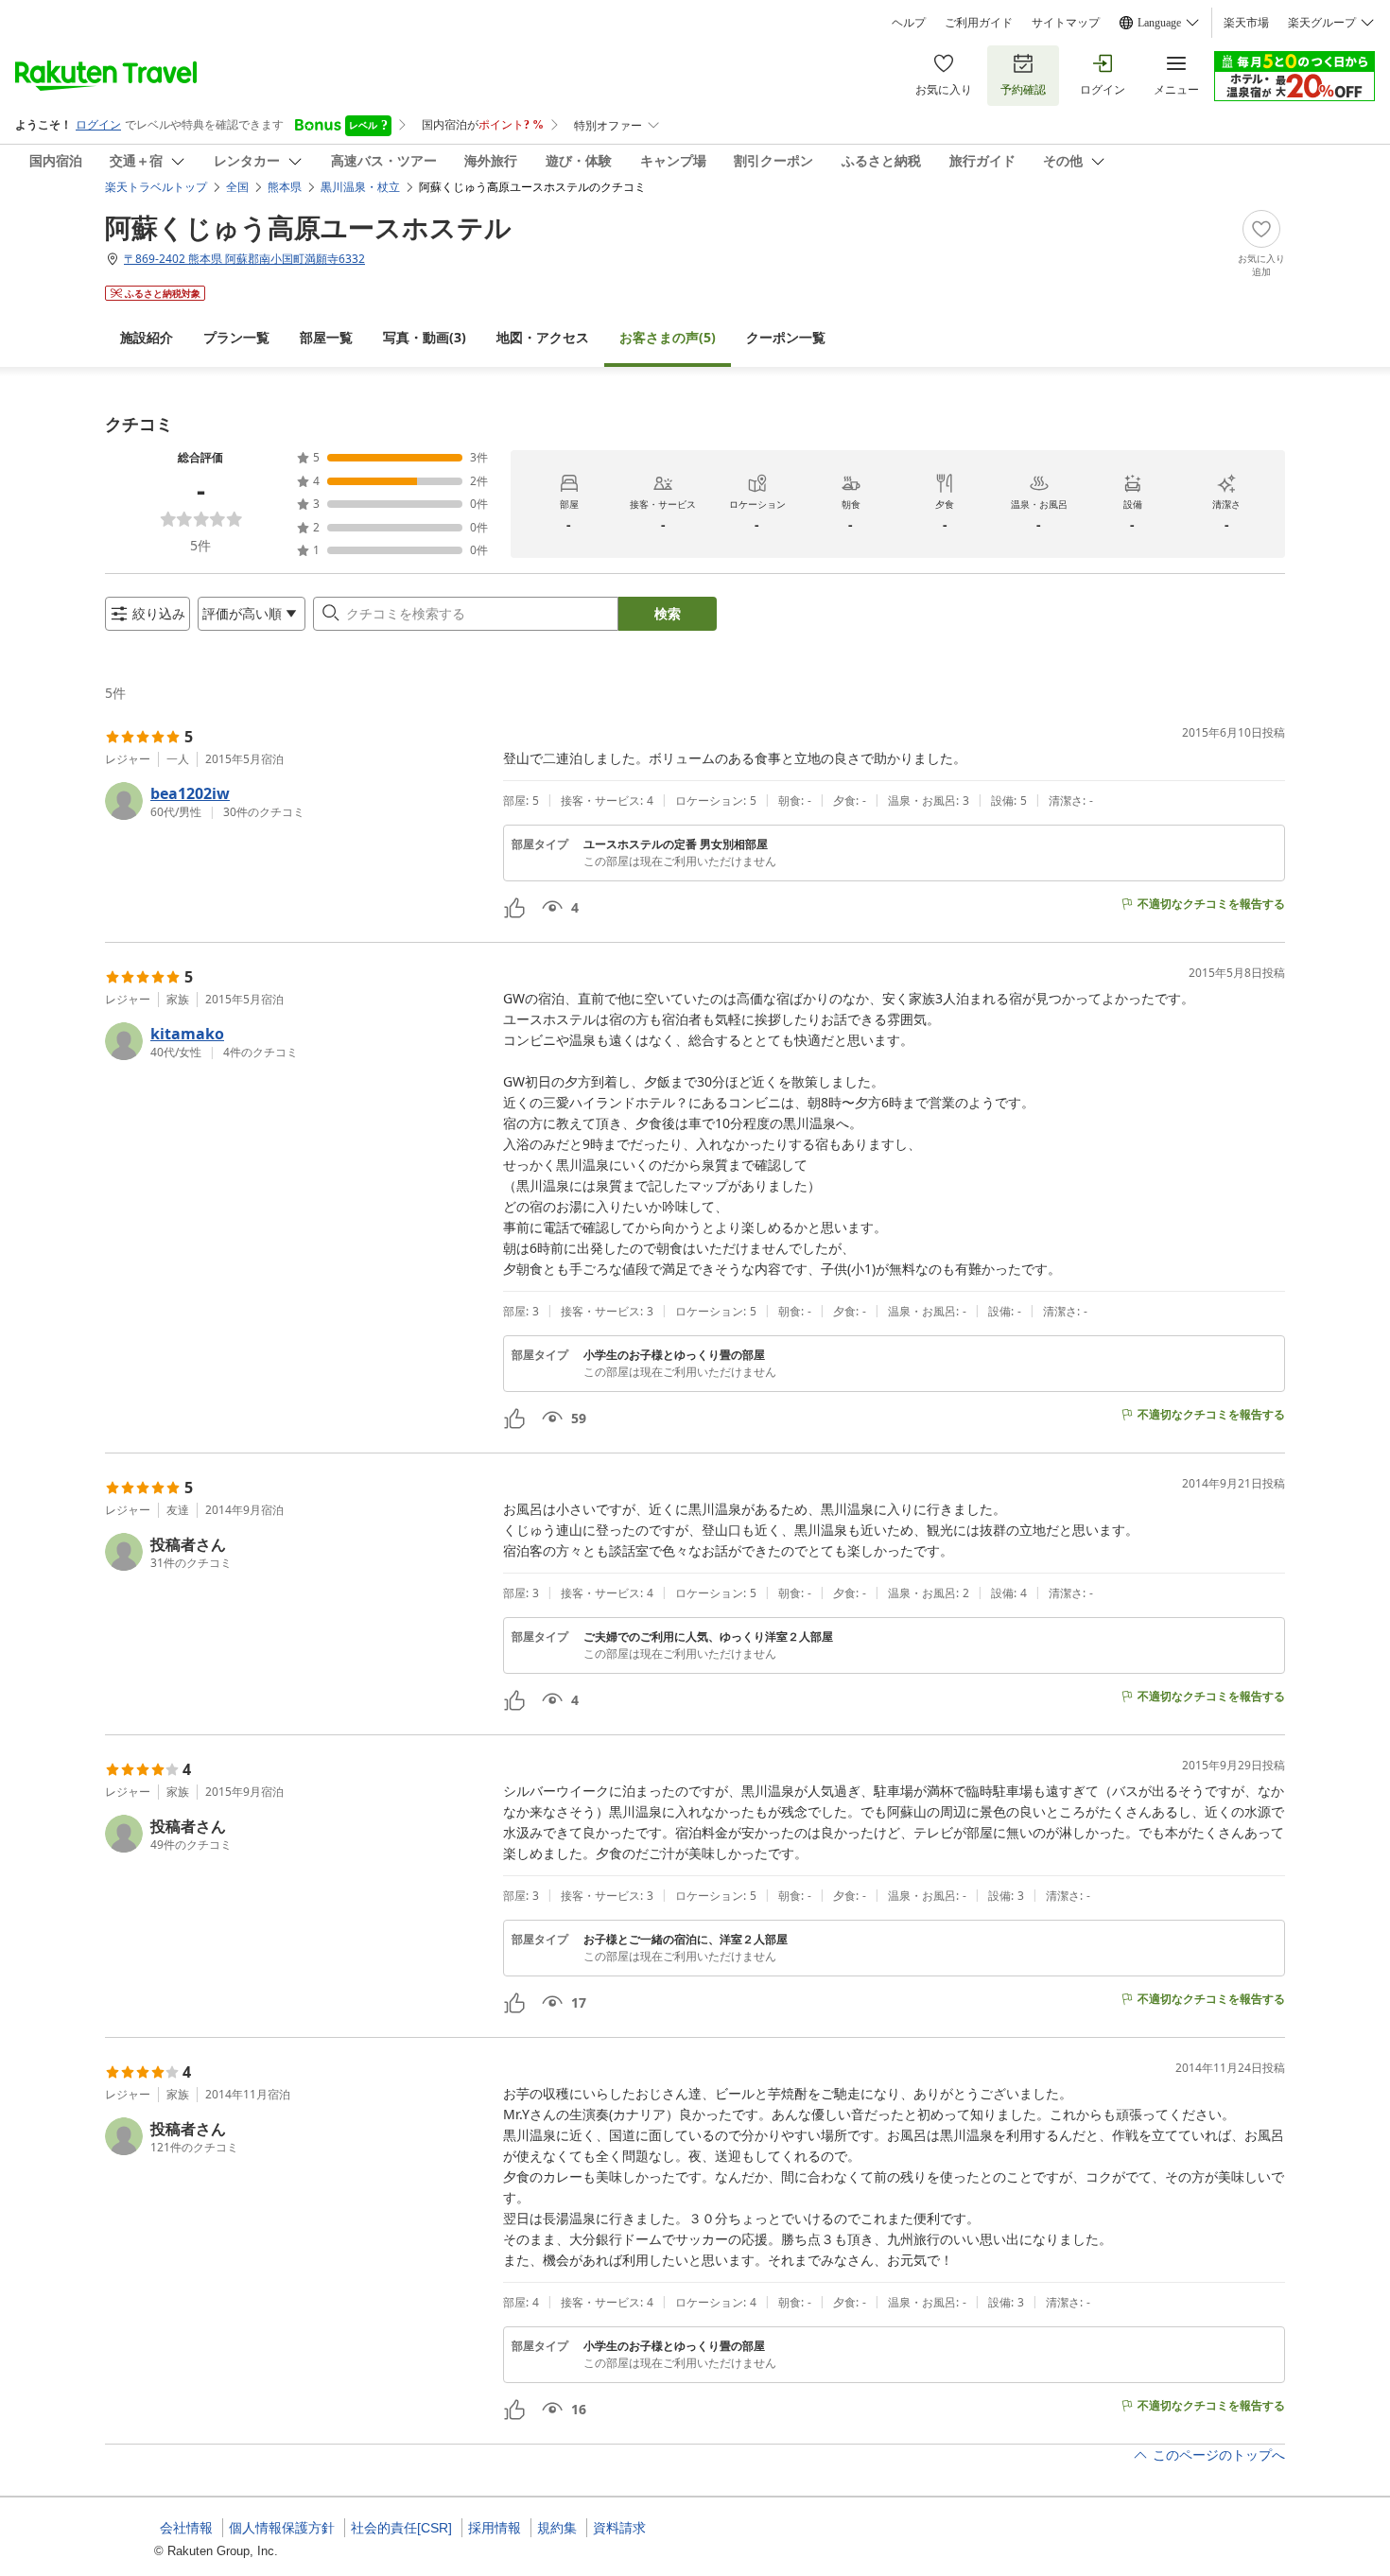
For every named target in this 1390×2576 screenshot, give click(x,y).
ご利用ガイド (979, 23)
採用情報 (495, 2528)
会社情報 (186, 2528)
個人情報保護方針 (282, 2528)
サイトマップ (1066, 23)
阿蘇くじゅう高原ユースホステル (308, 227)
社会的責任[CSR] (401, 2528)
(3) (425, 337)
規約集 (557, 2528)
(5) (668, 337)
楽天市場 (1246, 23)
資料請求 (619, 2528)
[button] (296, 801)
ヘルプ (909, 23)
